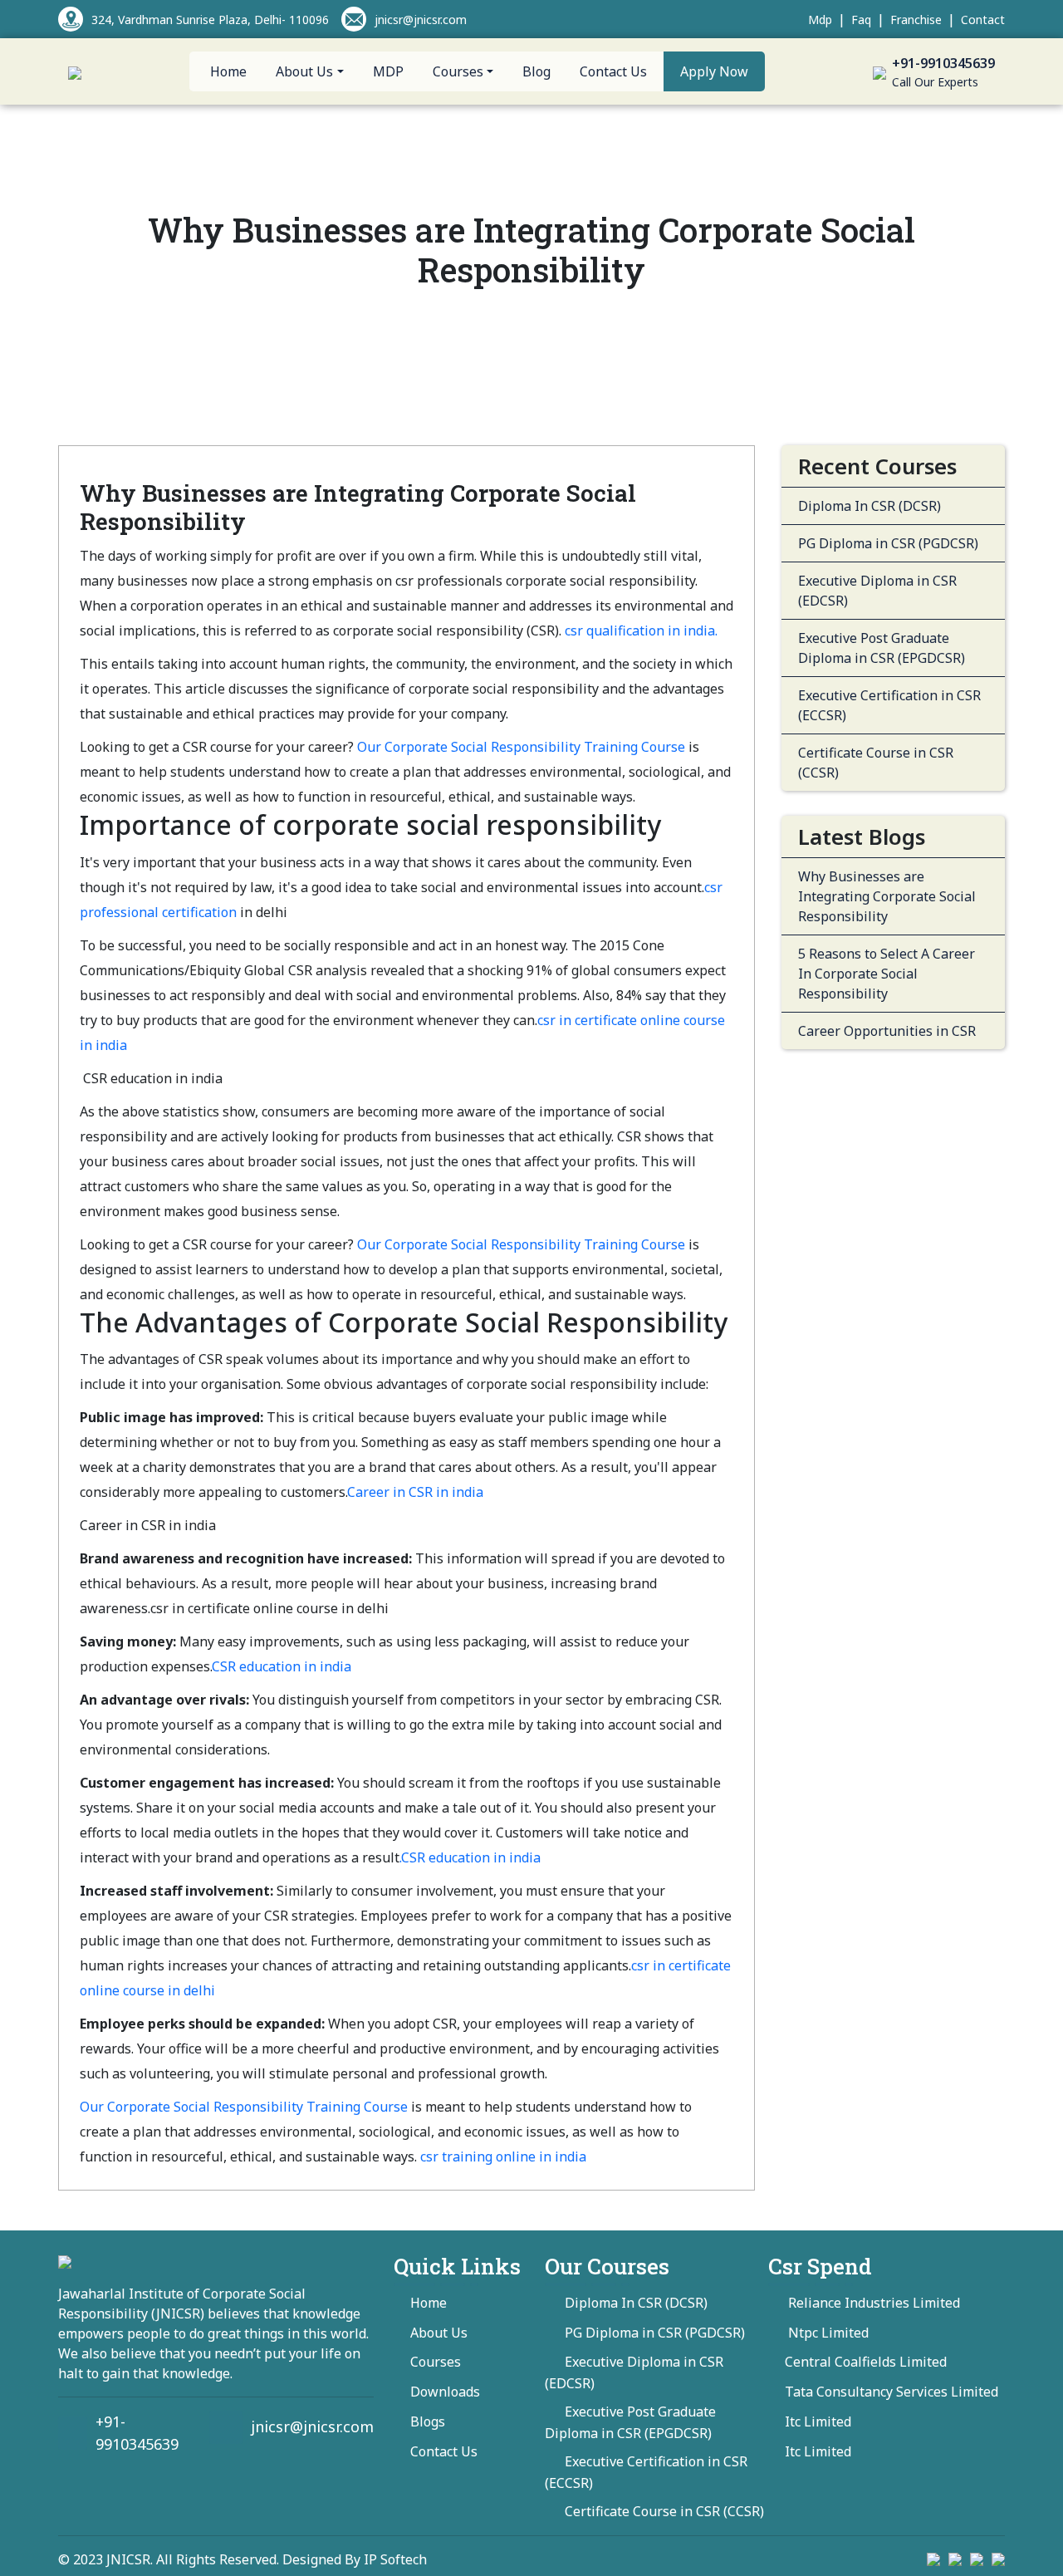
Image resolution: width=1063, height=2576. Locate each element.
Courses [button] (458, 71)
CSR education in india (282, 1666)
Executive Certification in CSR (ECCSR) (889, 705)
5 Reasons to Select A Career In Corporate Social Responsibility (887, 974)
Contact (983, 20)
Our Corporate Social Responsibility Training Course (521, 747)
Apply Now (714, 71)
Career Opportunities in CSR (887, 1031)
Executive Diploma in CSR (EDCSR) (877, 591)
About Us (439, 2333)
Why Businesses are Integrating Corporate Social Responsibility (887, 896)
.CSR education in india (470, 1857)
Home (228, 71)
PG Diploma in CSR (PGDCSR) (888, 543)
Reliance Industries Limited (872, 2303)
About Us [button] (304, 71)
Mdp (820, 20)
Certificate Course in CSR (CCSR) (876, 763)
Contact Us (613, 71)
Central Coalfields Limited (866, 2362)
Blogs (428, 2421)
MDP (388, 71)
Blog (536, 71)
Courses (436, 2362)
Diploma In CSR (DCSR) (870, 506)
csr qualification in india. (641, 631)
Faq (861, 20)
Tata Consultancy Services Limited (892, 2392)
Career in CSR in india (415, 1492)
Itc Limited (818, 2421)
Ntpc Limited (827, 2333)
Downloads (445, 2392)
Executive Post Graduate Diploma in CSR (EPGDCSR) (882, 648)
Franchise (916, 20)
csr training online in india (503, 2156)
